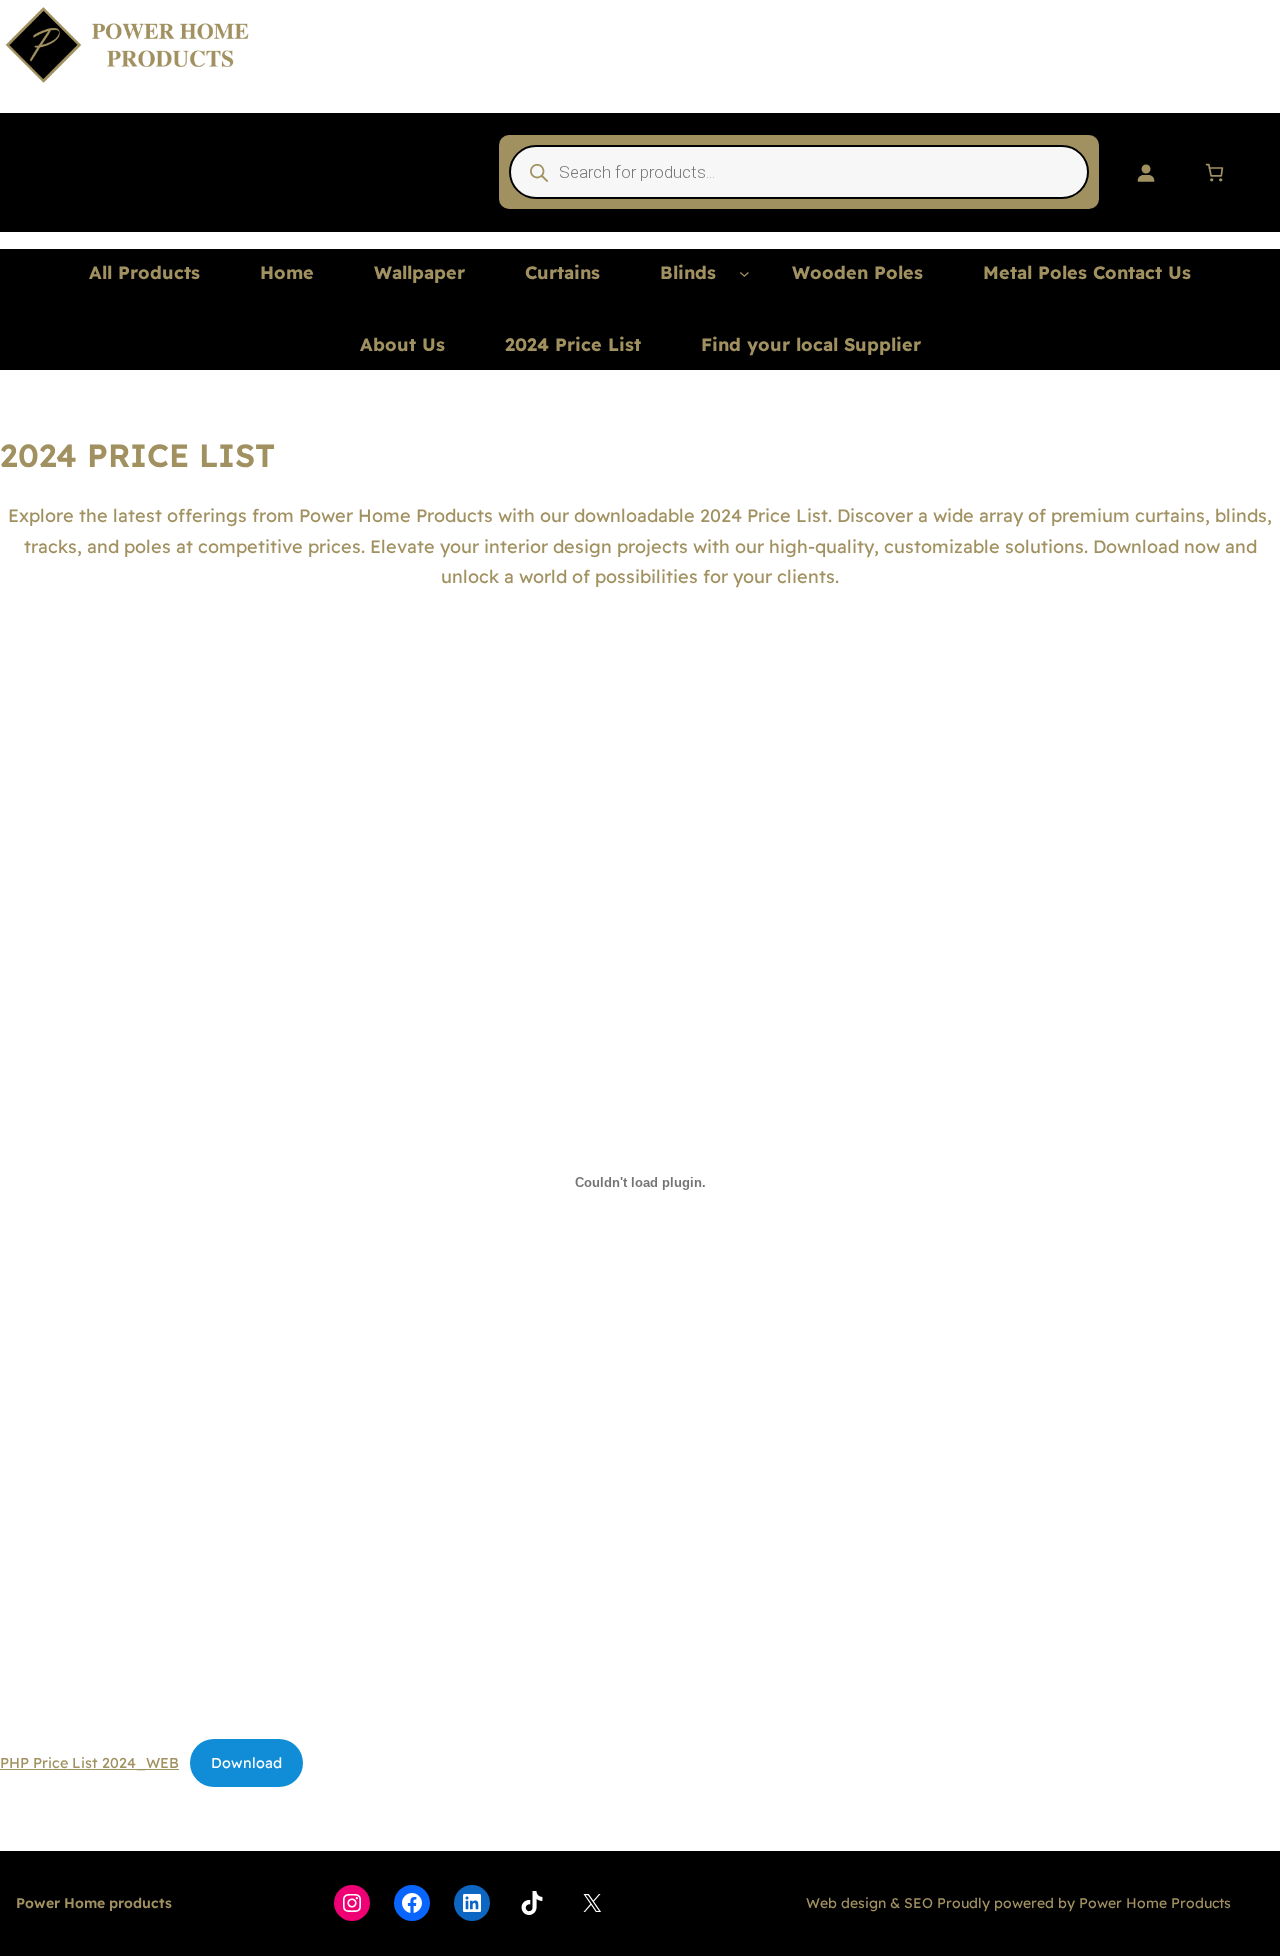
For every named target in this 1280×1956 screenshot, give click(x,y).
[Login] (1145, 172)
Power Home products (94, 1903)
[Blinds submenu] (744, 273)
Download (246, 1763)
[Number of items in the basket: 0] (1214, 172)
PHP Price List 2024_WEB (89, 1763)
